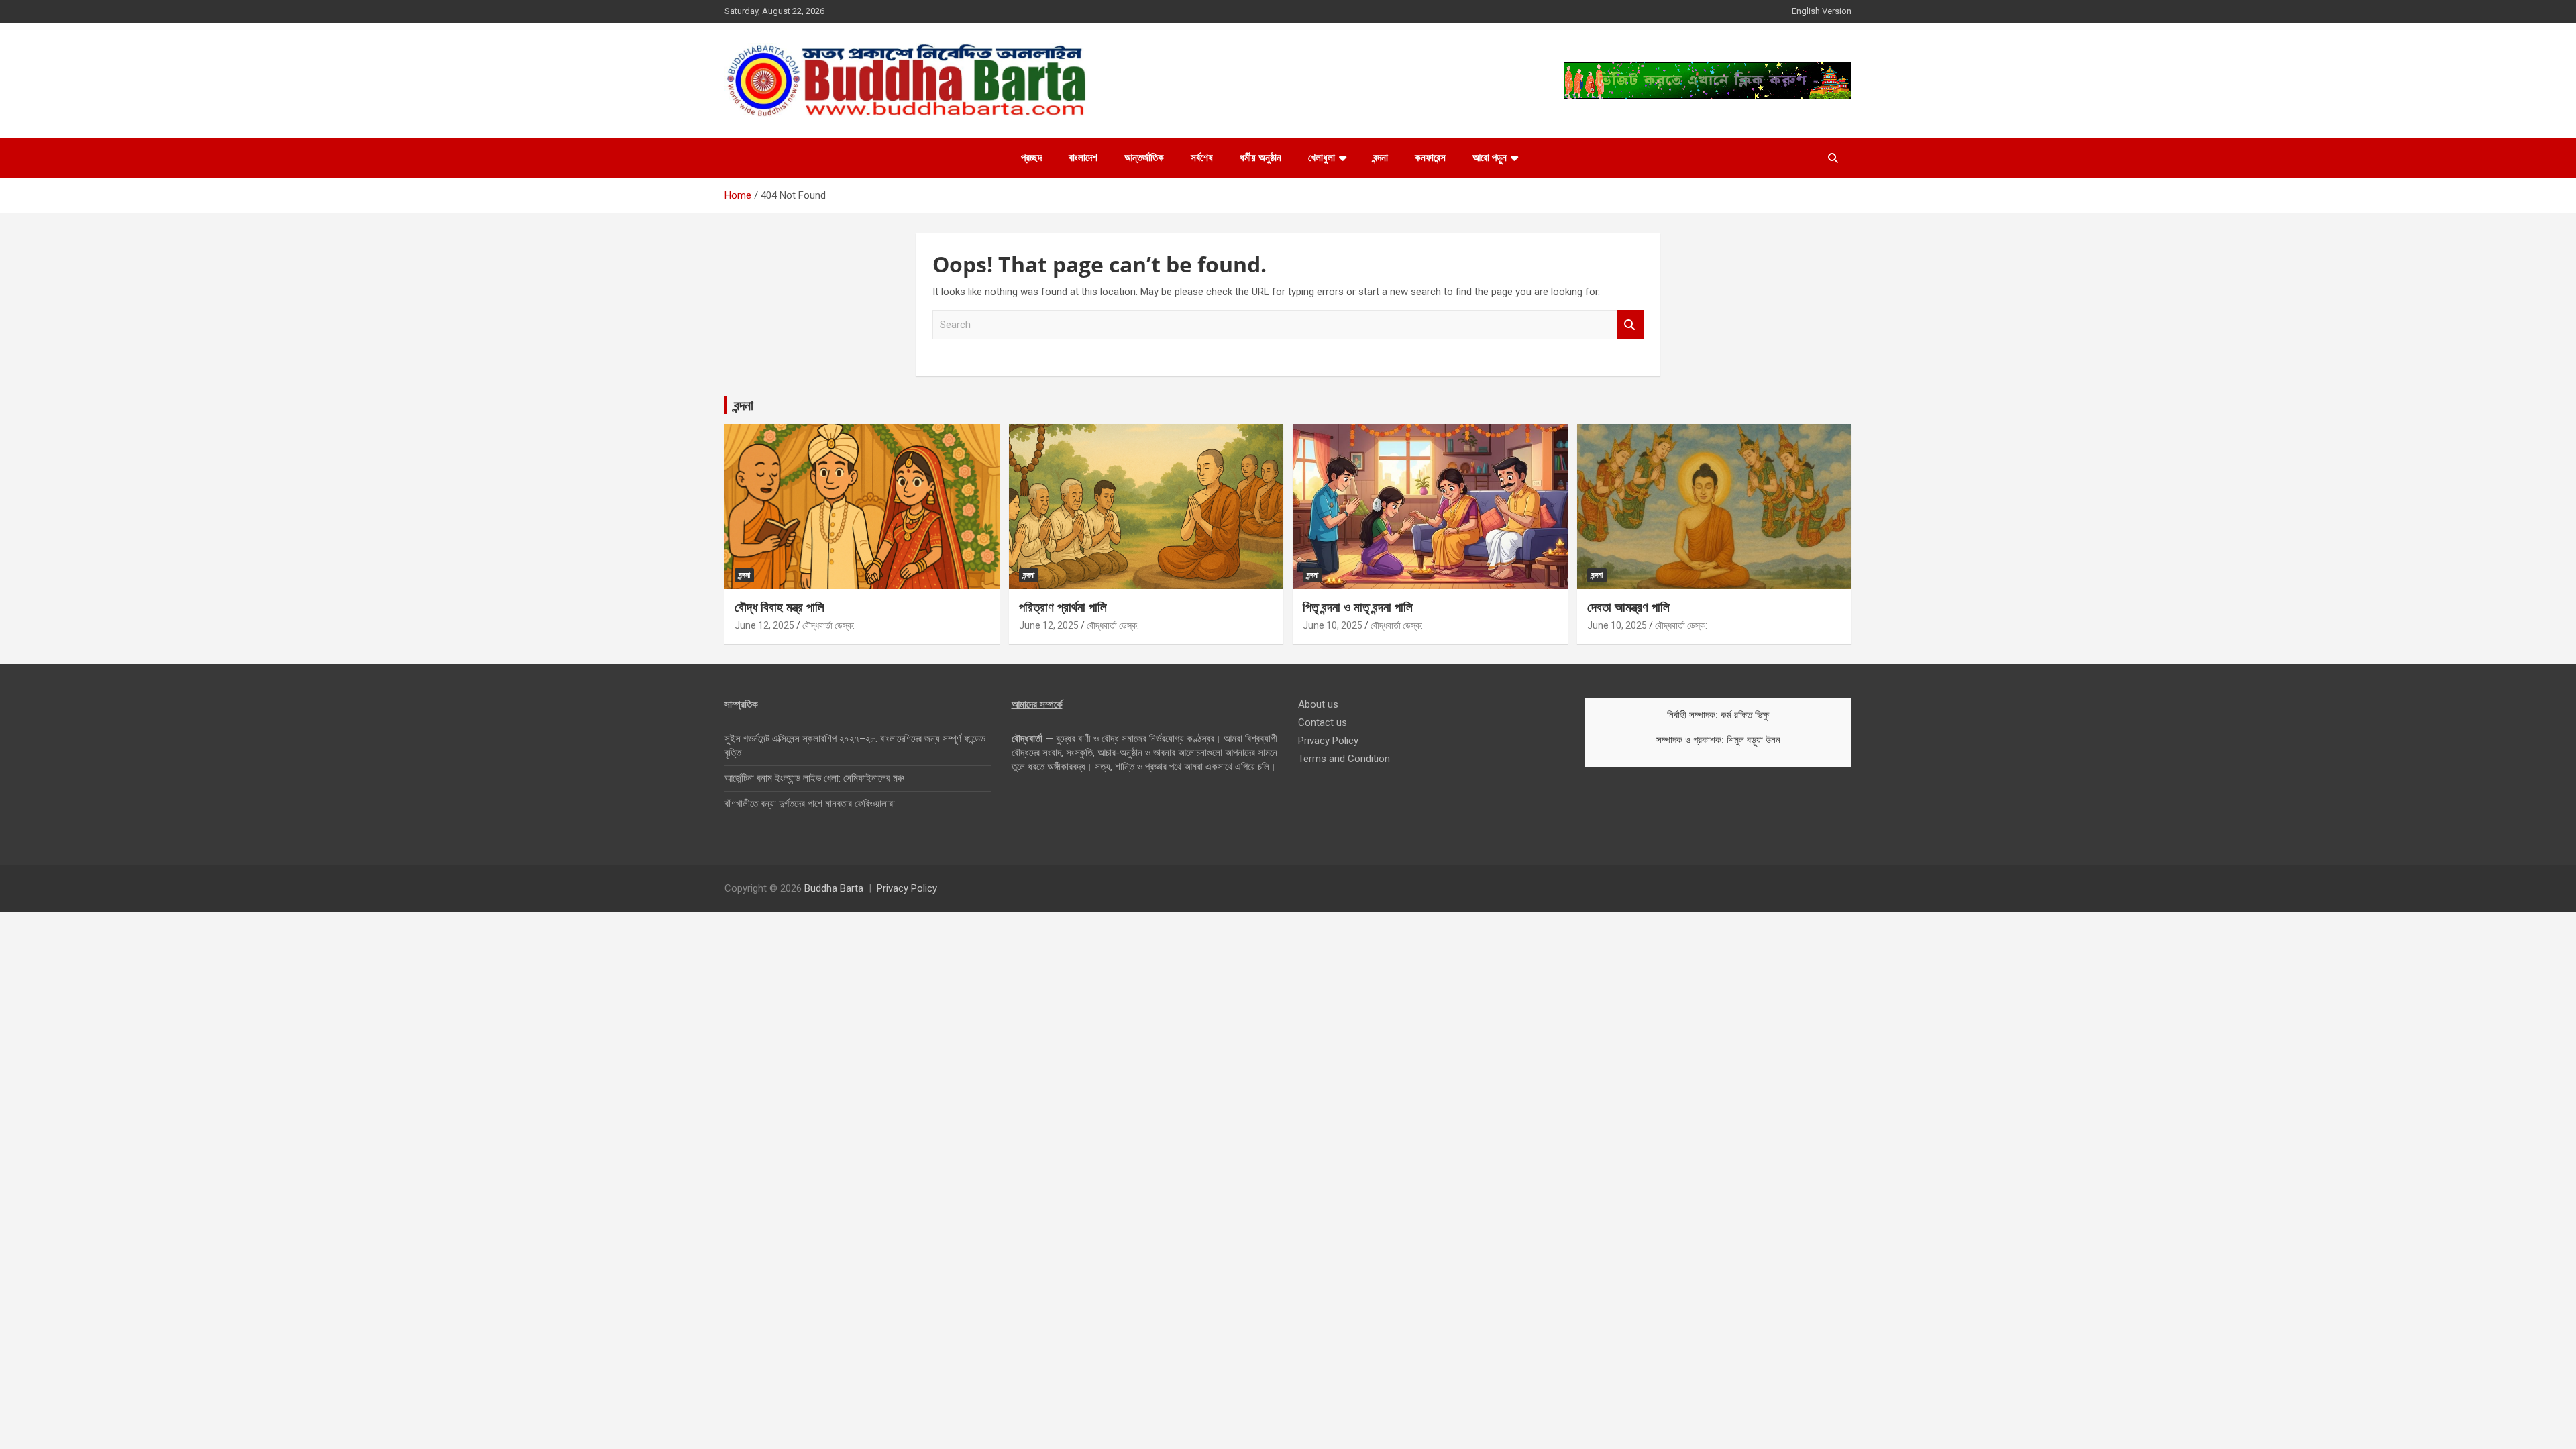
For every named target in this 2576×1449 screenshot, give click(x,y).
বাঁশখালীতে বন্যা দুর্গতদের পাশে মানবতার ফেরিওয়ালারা (810, 804)
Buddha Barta (834, 888)
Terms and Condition (1344, 759)
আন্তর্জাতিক (1144, 158)
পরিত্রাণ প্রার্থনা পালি (1063, 607)
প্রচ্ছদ (1031, 158)
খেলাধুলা (1322, 158)
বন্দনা (1381, 158)
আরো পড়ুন (1490, 158)
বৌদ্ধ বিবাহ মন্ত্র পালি (780, 607)
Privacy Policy (1328, 741)
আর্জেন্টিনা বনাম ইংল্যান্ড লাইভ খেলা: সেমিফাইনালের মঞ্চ (814, 778)
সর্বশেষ (1202, 158)
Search (1630, 325)
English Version (1822, 11)
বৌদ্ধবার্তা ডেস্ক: (828, 625)
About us (1318, 704)
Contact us (1323, 722)
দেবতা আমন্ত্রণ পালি (1628, 607)
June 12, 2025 (764, 625)
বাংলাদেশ (1083, 158)
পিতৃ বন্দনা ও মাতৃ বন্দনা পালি (1358, 607)
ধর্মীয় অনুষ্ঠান (1260, 158)
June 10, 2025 (1333, 625)
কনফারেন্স (1430, 158)
